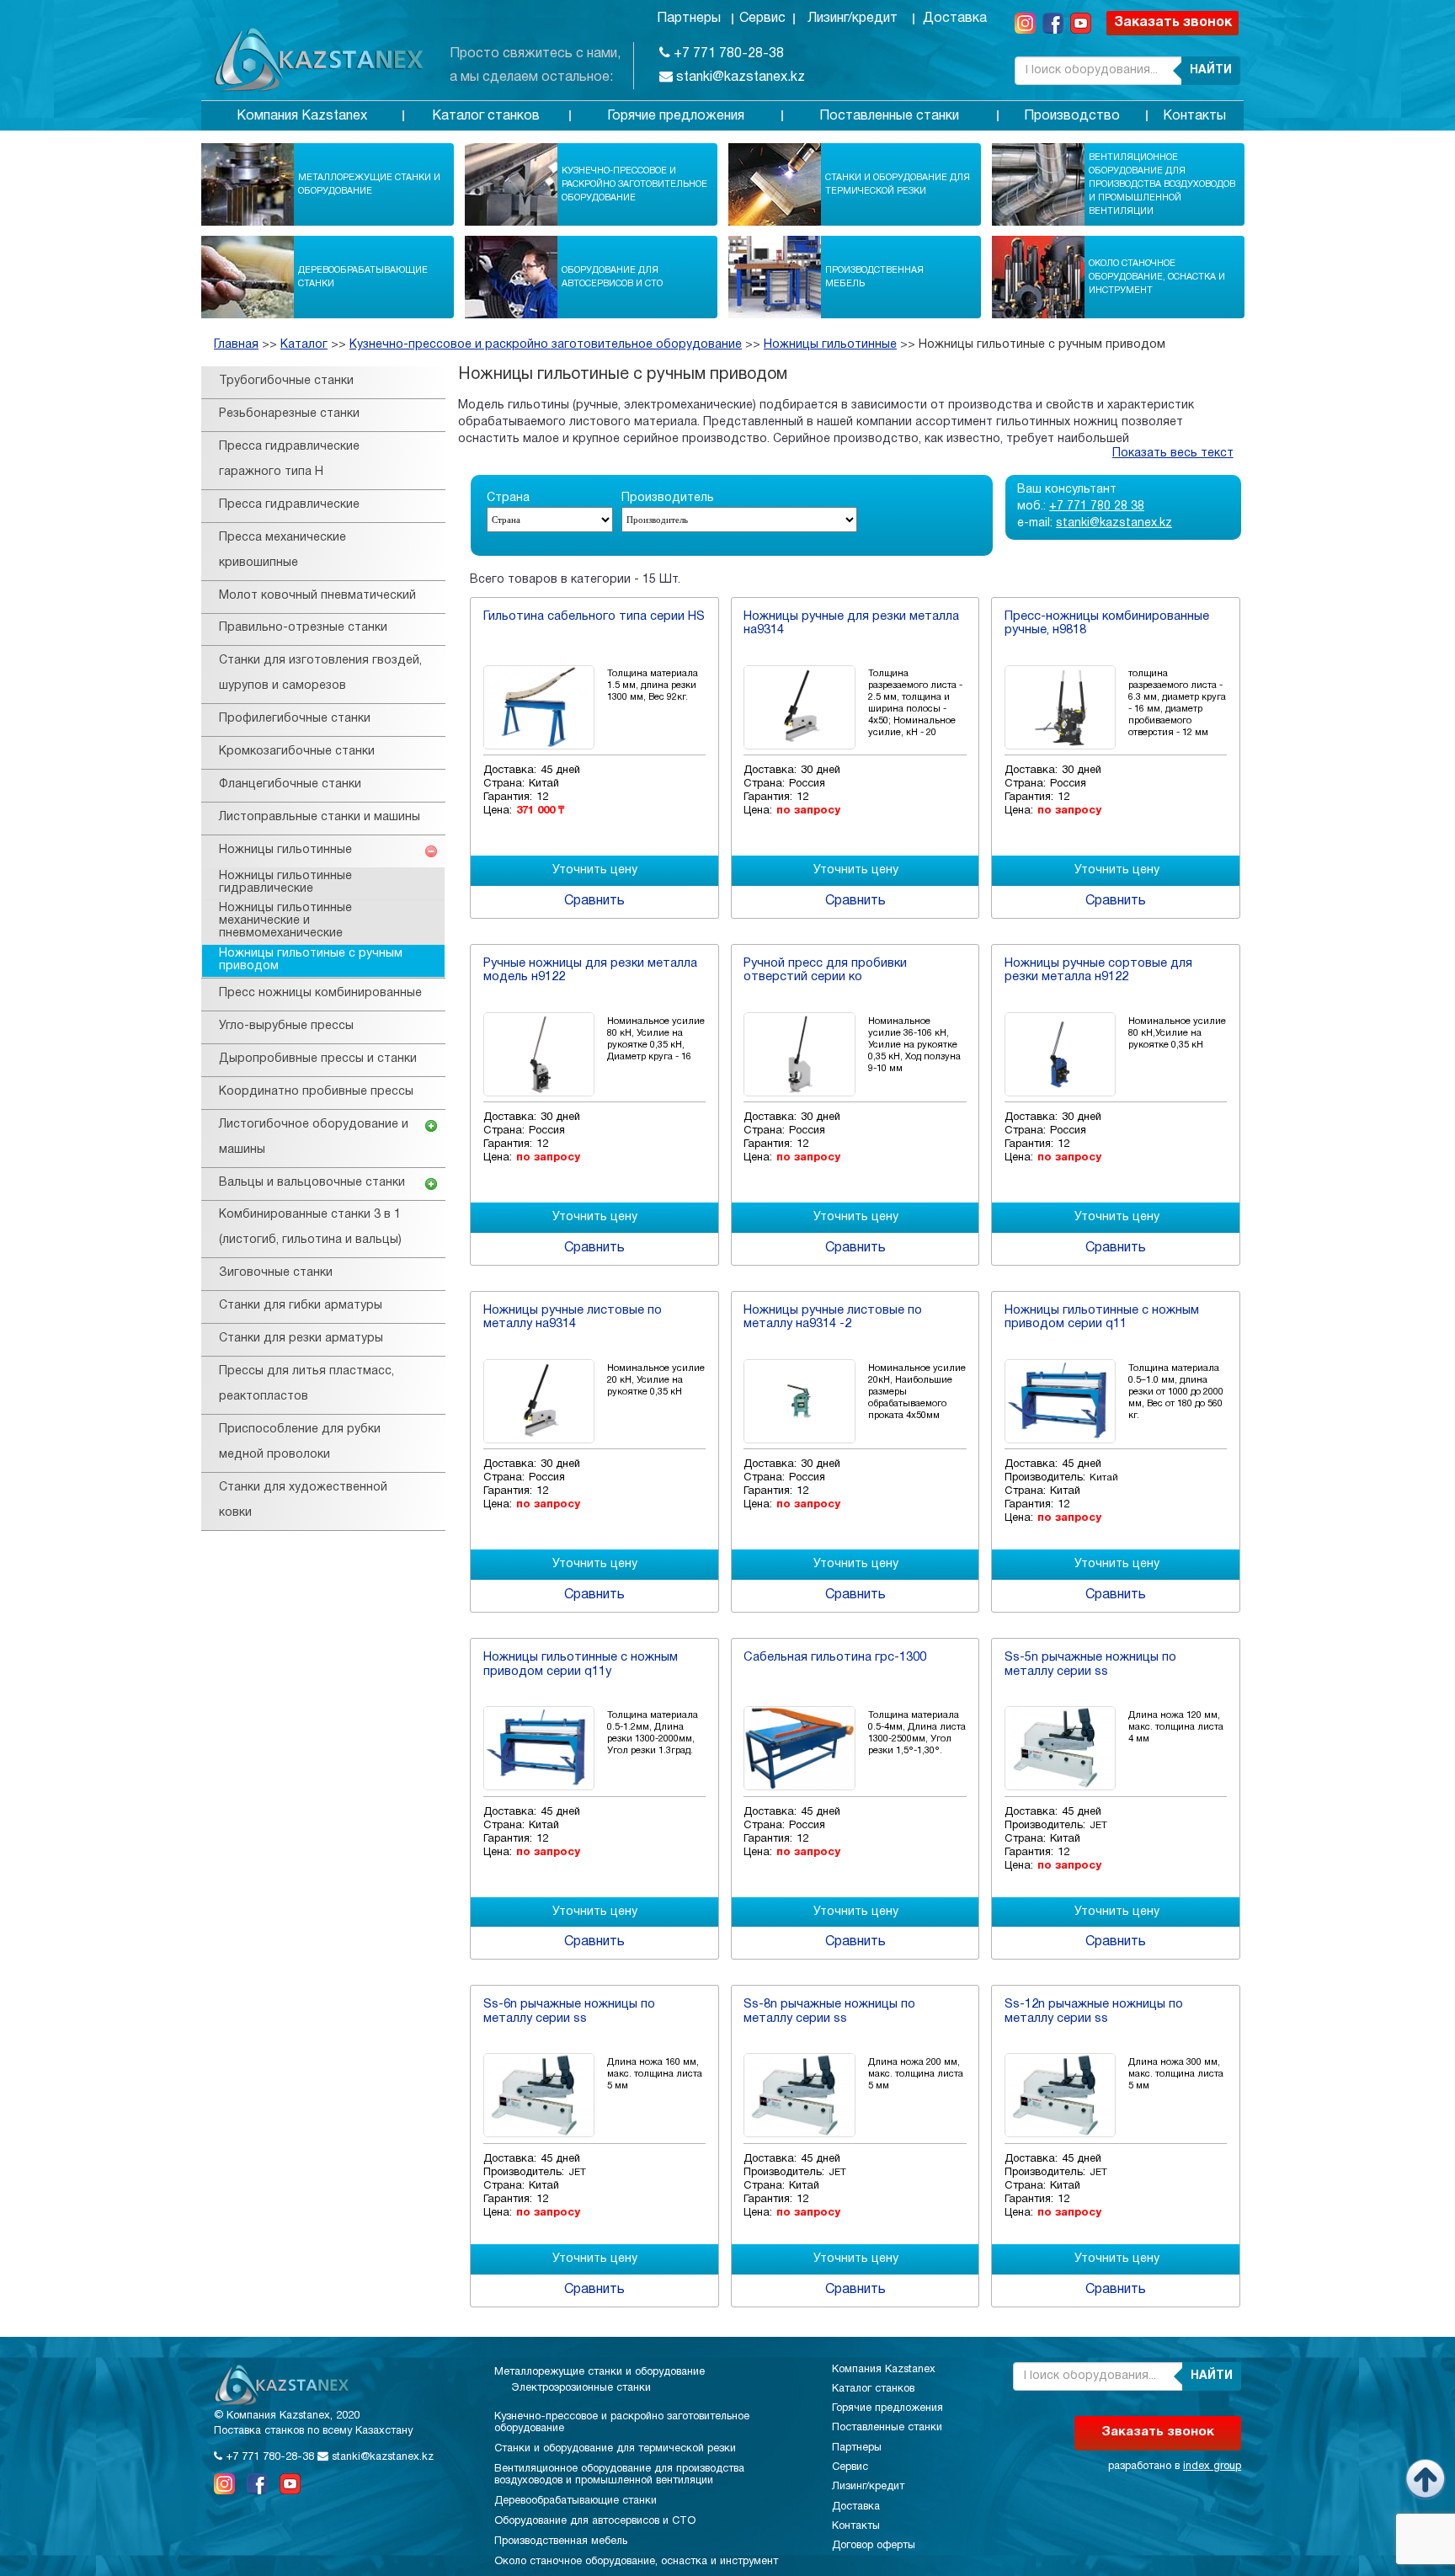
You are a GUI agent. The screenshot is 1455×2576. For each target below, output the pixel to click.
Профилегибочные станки (295, 719)
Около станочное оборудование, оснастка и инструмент (1157, 277)
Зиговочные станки (276, 1273)
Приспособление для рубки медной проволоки (300, 1442)
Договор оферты (874, 2546)
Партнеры (689, 19)
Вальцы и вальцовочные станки (312, 1183)
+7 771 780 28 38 (1097, 507)
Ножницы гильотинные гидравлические (285, 883)
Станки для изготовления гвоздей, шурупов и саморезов (320, 673)
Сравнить (594, 901)
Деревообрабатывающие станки (363, 277)
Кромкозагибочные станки (297, 752)
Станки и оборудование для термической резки (898, 184)
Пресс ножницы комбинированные (320, 993)
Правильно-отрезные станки (303, 628)
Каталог (304, 345)
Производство (1072, 116)
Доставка (955, 19)
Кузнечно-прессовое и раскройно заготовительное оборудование (634, 184)
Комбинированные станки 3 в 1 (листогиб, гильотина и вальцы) (310, 1227)
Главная (236, 345)
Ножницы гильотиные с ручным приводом (1042, 345)
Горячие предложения (676, 116)
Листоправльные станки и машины (320, 817)
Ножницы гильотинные (830, 345)
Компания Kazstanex (302, 116)
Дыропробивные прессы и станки (318, 1059)
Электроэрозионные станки (581, 2388)
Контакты (1194, 116)
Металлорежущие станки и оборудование (369, 184)
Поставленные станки (889, 116)
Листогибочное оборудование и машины (314, 1137)
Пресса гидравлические (289, 505)
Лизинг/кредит (853, 19)
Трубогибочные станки (286, 381)
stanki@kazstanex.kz (739, 77)
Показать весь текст (1173, 453)
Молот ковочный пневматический (317, 596)
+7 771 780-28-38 (727, 54)
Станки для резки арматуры (301, 1339)
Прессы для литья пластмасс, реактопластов (306, 1384)
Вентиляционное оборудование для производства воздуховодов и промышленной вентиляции (1162, 184)
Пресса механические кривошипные (282, 550)
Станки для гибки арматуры (301, 1306)
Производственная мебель (874, 277)
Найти (1211, 70)
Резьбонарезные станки (289, 414)
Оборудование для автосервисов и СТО (612, 277)
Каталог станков (486, 116)
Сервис (762, 19)
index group (1212, 2467)
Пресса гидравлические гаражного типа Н (289, 459)
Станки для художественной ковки (303, 1500)
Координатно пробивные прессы (316, 1092)
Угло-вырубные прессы (286, 1026)
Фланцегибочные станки (290, 784)
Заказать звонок (1173, 23)
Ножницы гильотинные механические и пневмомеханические (285, 921)
